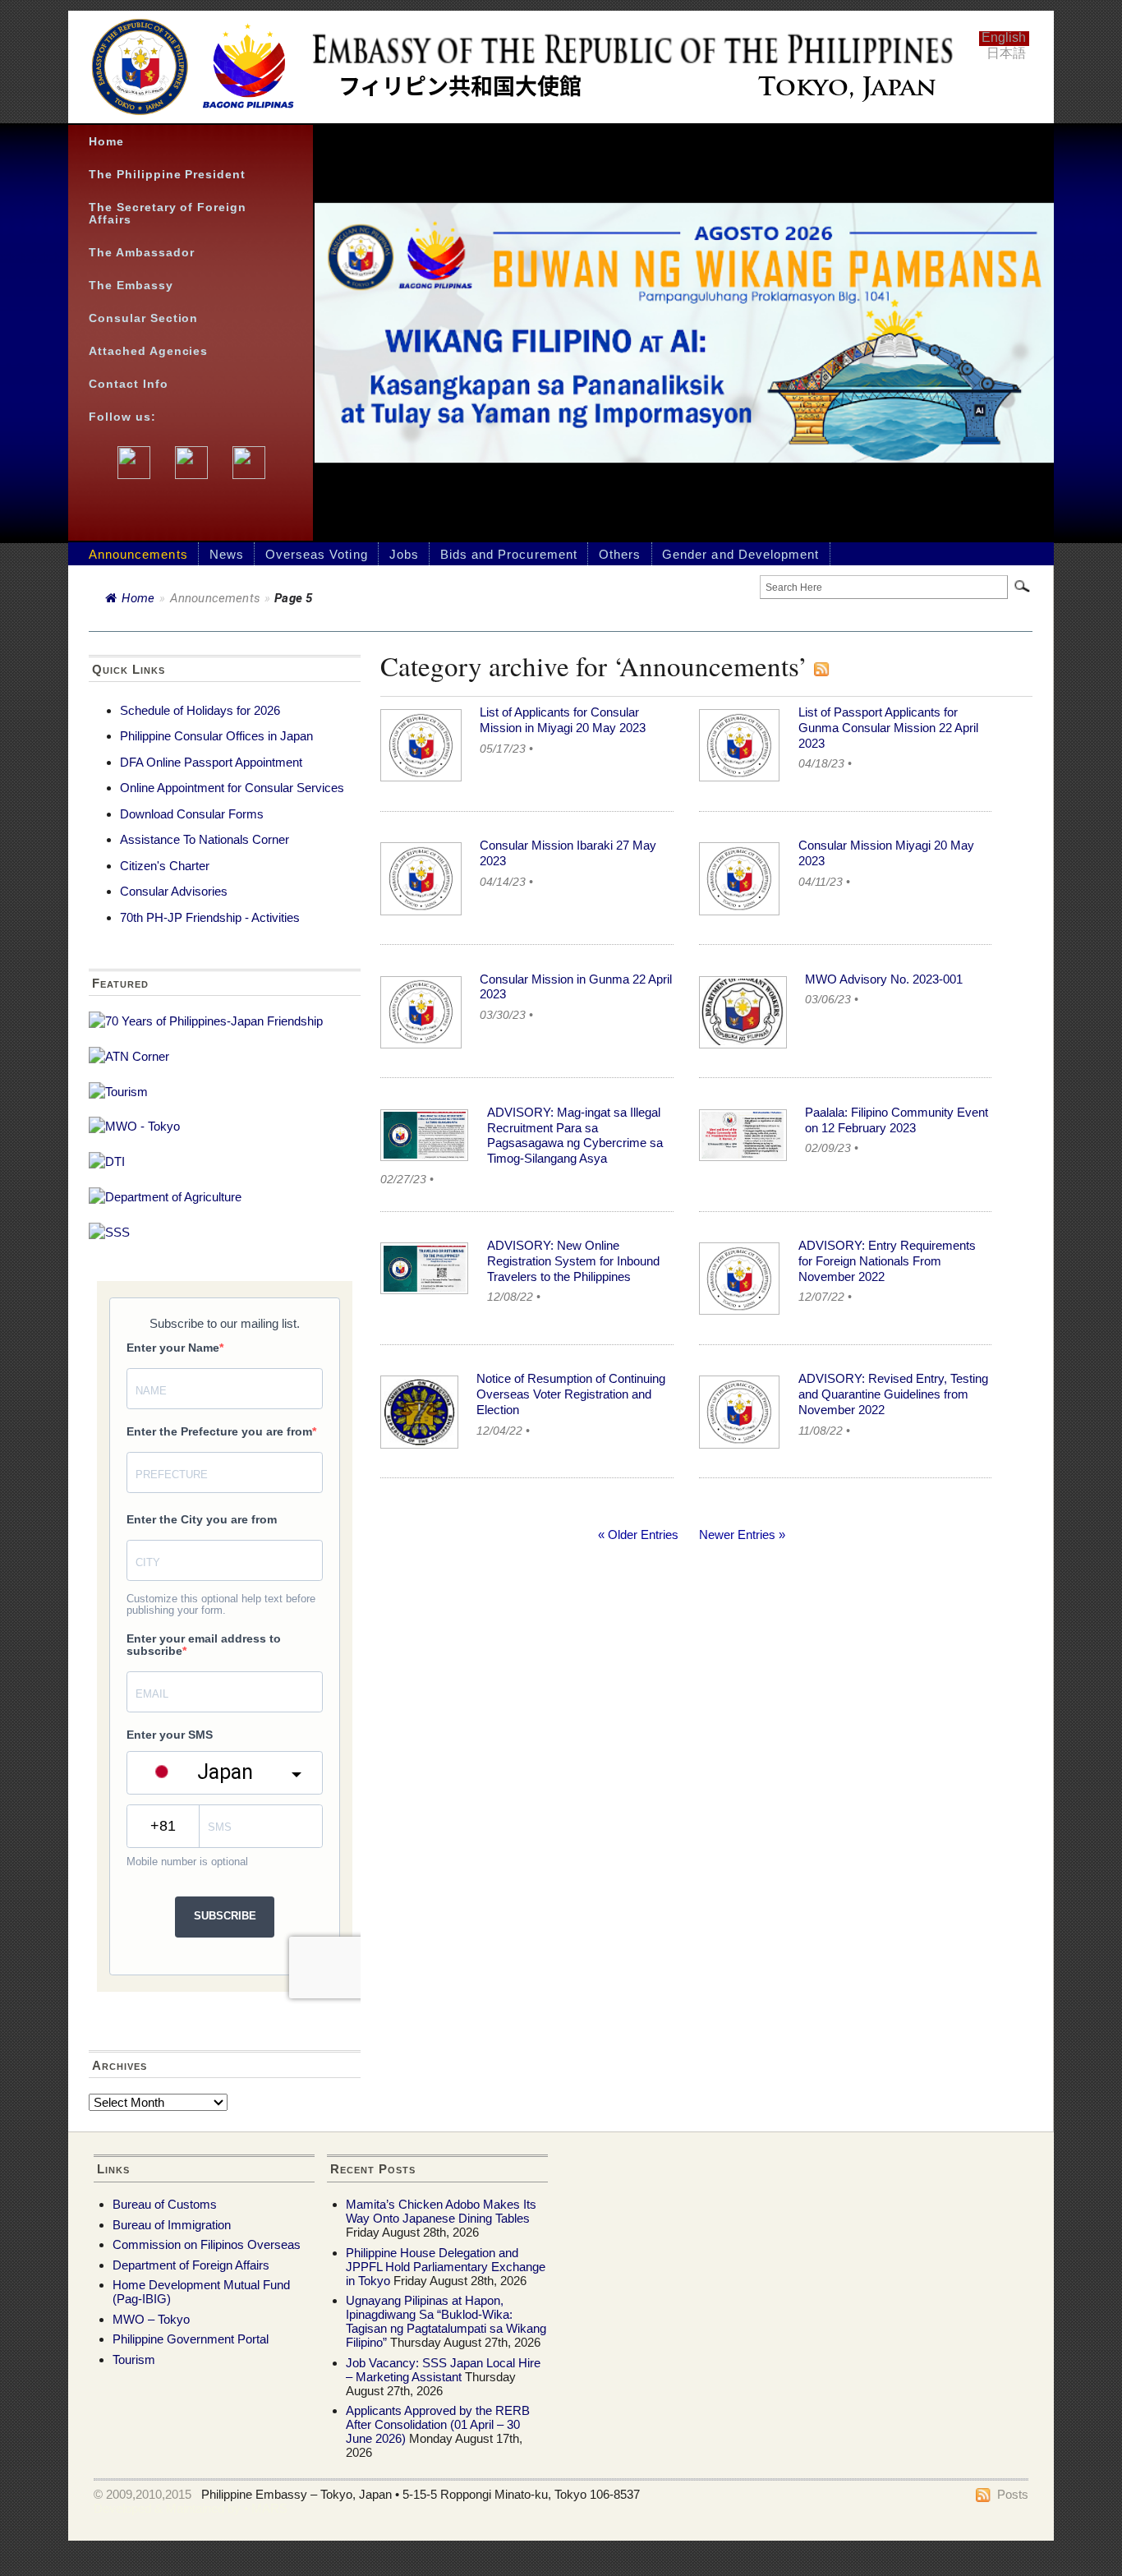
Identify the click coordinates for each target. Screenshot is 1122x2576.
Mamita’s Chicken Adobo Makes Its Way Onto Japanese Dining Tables (441, 2211)
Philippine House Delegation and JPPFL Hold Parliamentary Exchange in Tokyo (446, 2267)
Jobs (404, 554)
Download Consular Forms (192, 814)
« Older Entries (638, 1535)
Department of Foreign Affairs (191, 2265)
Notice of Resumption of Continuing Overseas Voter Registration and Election (571, 1394)
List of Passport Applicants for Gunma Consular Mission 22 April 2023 (888, 728)
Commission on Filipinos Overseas (207, 2244)
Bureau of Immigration (172, 2225)
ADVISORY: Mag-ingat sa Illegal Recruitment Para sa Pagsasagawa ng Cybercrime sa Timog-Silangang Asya (575, 1135)
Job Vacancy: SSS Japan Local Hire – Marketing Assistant (443, 2370)
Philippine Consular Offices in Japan (216, 736)
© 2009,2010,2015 (143, 2494)
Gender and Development (740, 554)
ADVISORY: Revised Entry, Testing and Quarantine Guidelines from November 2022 (893, 1394)
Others (620, 554)
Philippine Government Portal (191, 2339)
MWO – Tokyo (151, 2319)
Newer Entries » (742, 1535)
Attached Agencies (148, 351)
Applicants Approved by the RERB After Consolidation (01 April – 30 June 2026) (438, 2424)
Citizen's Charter (165, 866)
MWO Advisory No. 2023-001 (884, 979)
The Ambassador (142, 253)
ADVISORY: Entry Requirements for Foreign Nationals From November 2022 (887, 1261)
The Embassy (131, 286)
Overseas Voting (317, 554)
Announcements (138, 554)
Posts (1013, 2494)
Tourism (134, 2359)
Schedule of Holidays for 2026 (200, 710)
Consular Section (143, 318)
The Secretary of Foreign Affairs (168, 214)
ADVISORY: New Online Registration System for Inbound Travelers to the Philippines (573, 1261)
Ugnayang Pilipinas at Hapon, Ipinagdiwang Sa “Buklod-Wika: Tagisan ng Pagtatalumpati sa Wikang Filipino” (446, 2321)
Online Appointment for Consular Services (232, 788)
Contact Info (129, 384)
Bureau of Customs (165, 2204)
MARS (269, 2508)
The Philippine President (167, 175)
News (227, 554)
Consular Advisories (174, 891)
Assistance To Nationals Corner (205, 839)
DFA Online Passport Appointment (211, 762)
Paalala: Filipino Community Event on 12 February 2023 (897, 1120)
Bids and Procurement (509, 554)
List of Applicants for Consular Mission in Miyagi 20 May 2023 (563, 720)
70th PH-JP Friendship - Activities (210, 917)
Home (106, 142)
